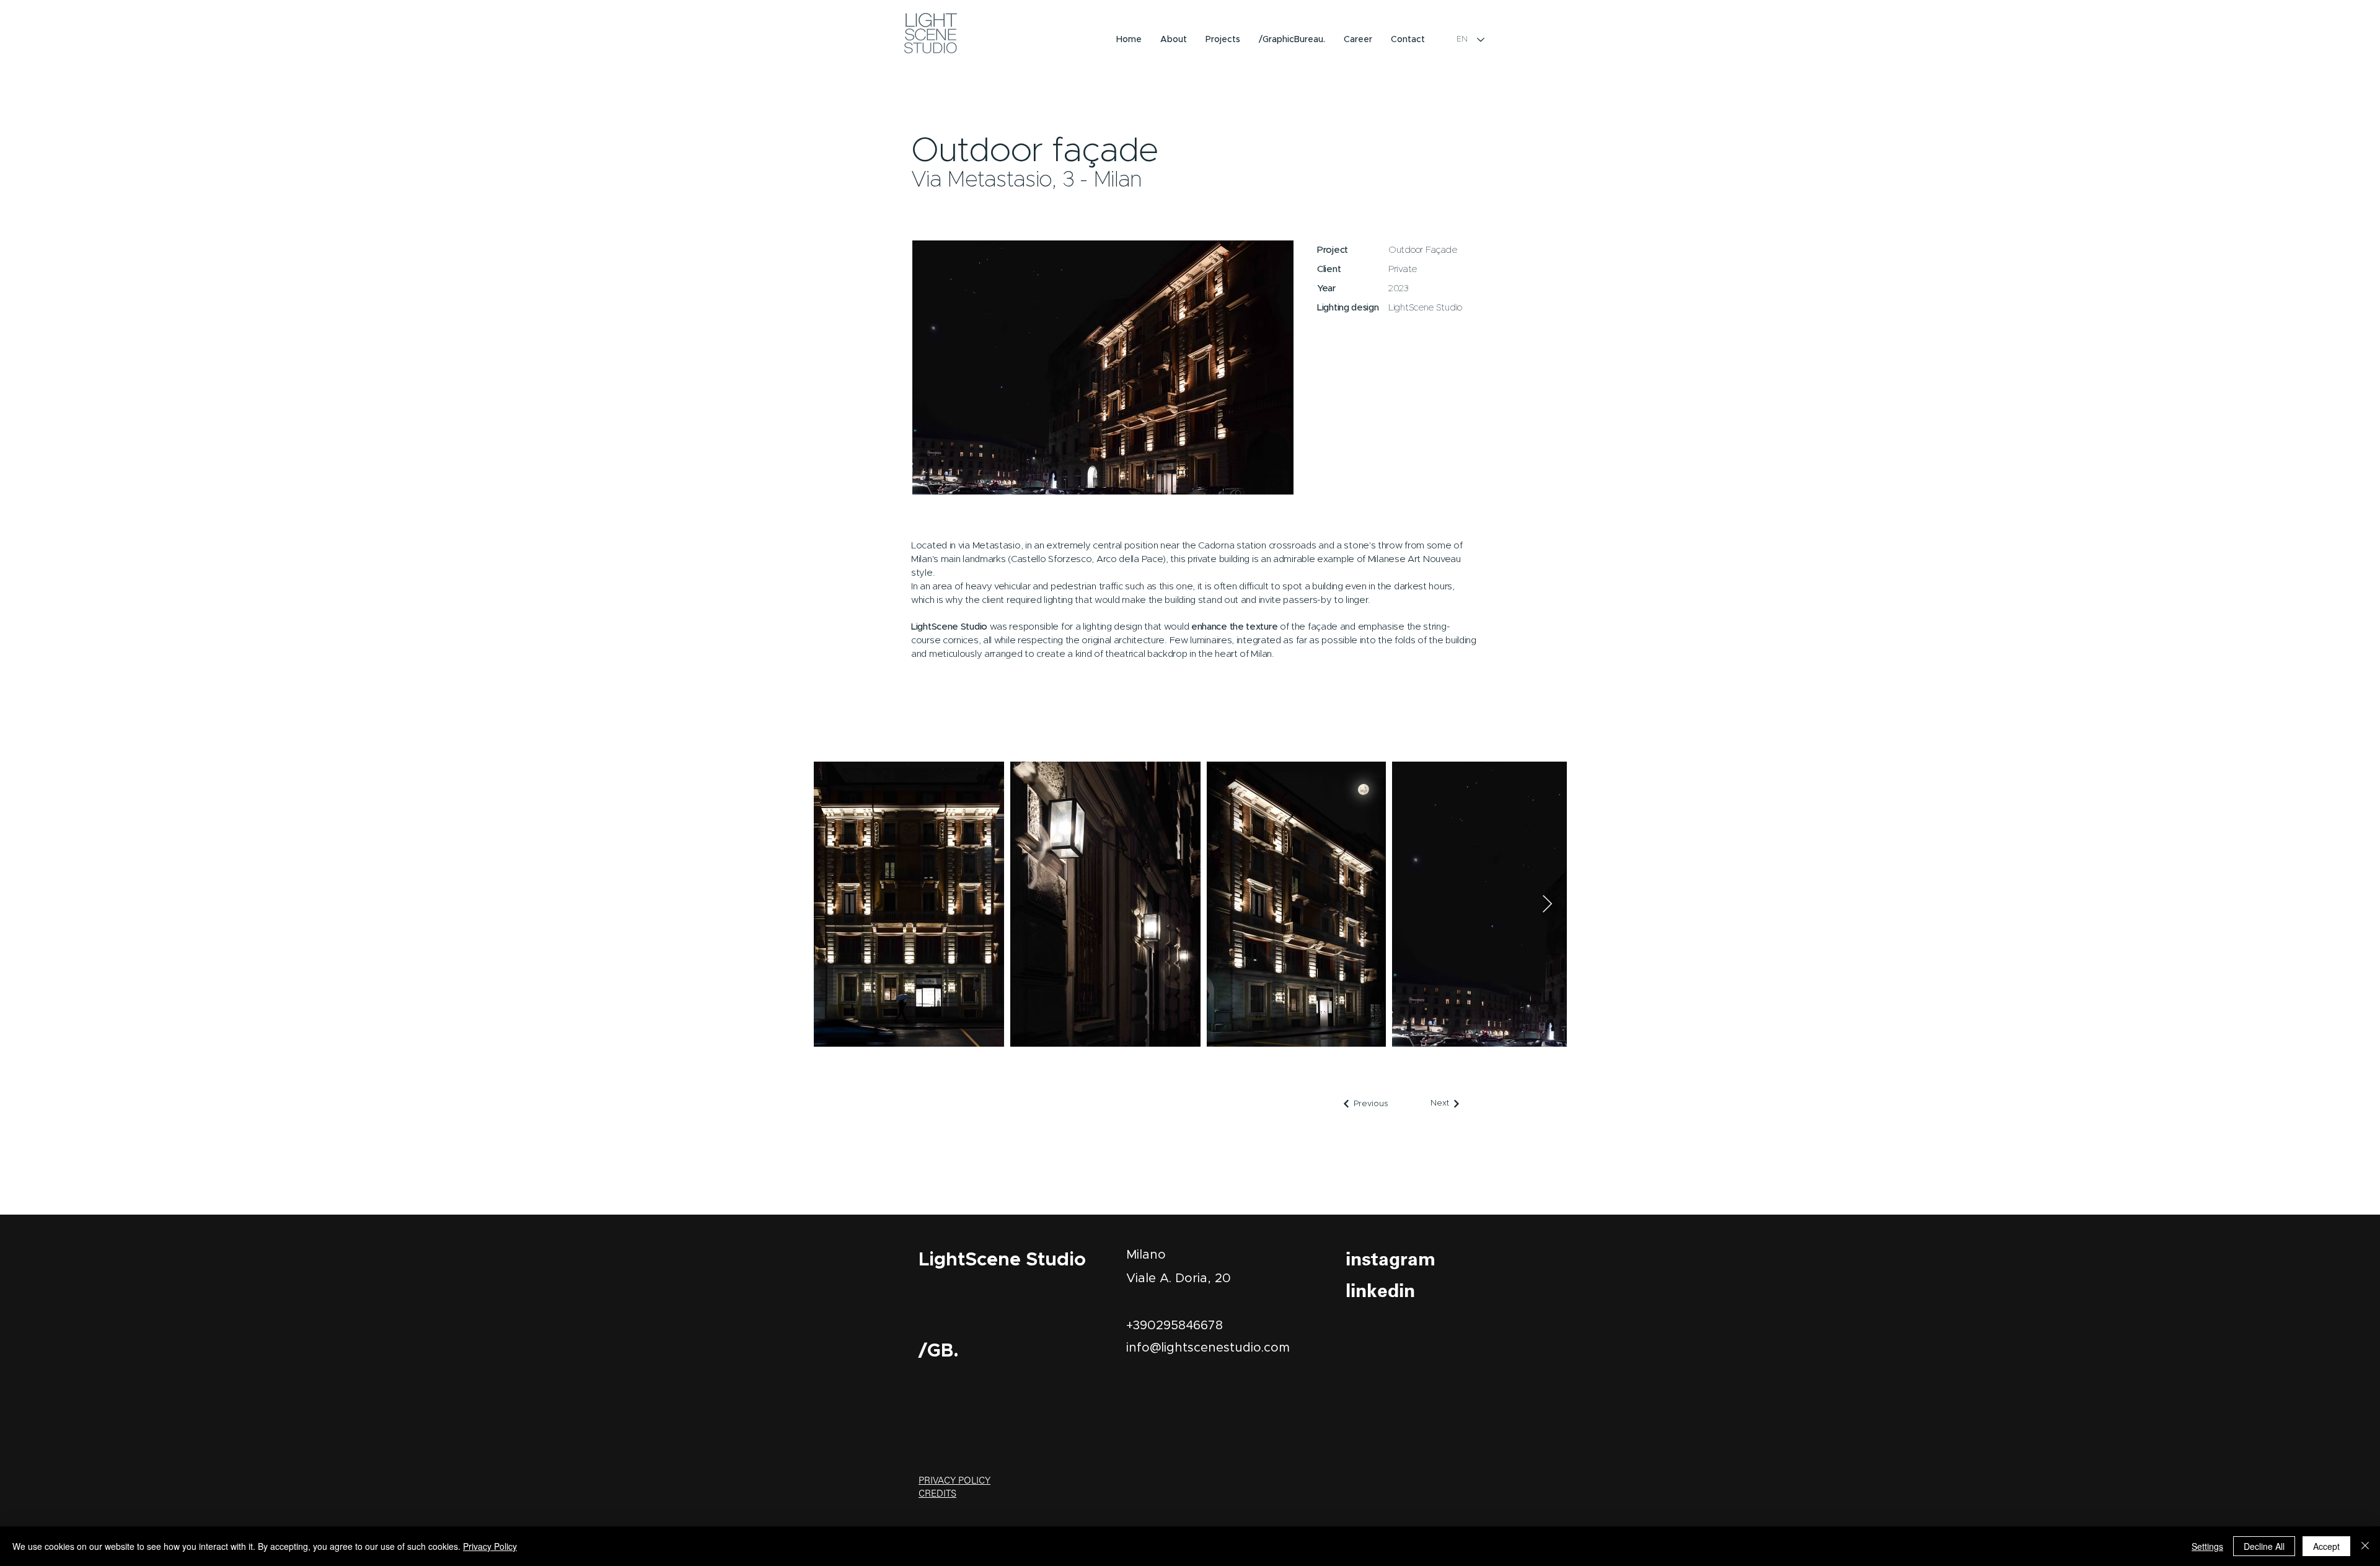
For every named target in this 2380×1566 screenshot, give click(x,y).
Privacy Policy (490, 1546)
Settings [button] (2207, 1546)
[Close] (2365, 1546)
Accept (2326, 1546)
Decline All (2264, 1546)
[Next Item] (1547, 904)
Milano (1146, 1255)
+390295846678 (1175, 1326)
